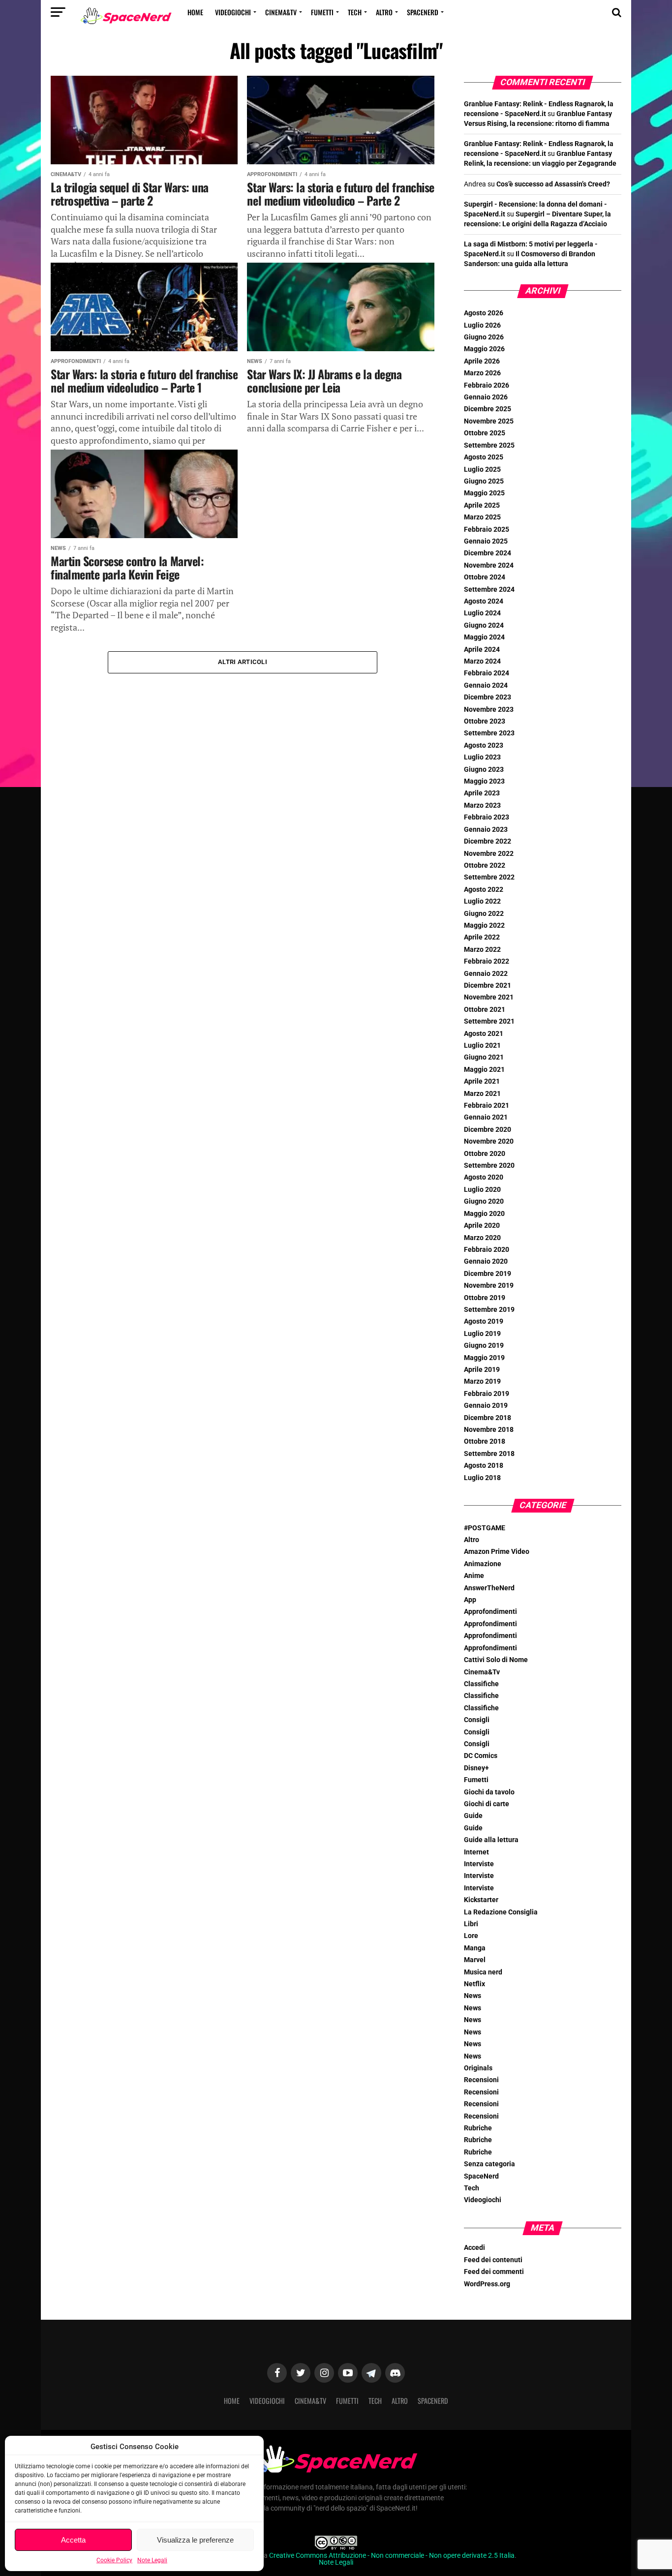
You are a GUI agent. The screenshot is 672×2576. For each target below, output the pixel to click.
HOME (195, 12)
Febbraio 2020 (487, 1250)
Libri (471, 1924)
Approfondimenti (490, 1612)
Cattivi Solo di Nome (496, 1660)
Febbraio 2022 (487, 961)
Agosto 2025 (484, 457)
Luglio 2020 (482, 1190)
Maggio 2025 (484, 493)
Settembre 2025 (489, 445)
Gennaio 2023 (486, 830)
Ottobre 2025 (485, 433)
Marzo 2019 (482, 1381)
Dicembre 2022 (488, 841)
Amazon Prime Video (497, 1552)
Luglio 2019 (482, 1334)
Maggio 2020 (484, 1214)
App (470, 1600)
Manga (475, 1948)
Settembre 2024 (489, 590)
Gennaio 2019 (486, 1406)
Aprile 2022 (482, 937)
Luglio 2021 (482, 1046)
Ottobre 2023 (485, 721)
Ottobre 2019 (485, 1298)
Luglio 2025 (482, 470)
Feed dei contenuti (493, 2260)
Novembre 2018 (489, 1430)
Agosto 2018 (484, 1466)
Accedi (474, 2248)
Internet (476, 1852)
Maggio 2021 (484, 1070)
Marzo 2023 (482, 805)
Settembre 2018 (489, 1454)
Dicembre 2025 (488, 409)
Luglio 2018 (482, 1478)
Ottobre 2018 (485, 1441)
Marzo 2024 (482, 661)
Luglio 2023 (482, 757)
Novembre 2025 (489, 421)
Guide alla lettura (491, 1840)
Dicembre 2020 (488, 1130)
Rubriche (478, 2128)
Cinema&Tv (281, 12)
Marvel (475, 1960)
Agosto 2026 (484, 313)
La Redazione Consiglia (501, 1912)
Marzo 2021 (482, 1094)
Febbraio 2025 (487, 530)
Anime (474, 1576)
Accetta (73, 2540)
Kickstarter (481, 1900)
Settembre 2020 (489, 1166)
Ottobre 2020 (485, 1154)
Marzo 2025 (482, 517)
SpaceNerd (423, 12)
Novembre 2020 (489, 1141)
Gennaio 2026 (486, 397)
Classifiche (481, 1684)
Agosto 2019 (484, 1321)
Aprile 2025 (482, 505)
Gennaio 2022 (486, 974)
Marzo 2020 (482, 1238)
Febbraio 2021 (487, 1106)
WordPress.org (487, 2284)
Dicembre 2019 (488, 1274)
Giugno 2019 (484, 1346)
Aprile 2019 (482, 1370)
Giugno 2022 (484, 914)
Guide (473, 1816)
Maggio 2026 (484, 349)
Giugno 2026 (484, 337)
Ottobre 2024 (485, 577)
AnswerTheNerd (489, 1588)
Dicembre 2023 (488, 697)
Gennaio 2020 (486, 1261)
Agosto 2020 (484, 1177)
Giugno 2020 (484, 1201)
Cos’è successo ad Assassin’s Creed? (553, 184)
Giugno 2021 (484, 1057)
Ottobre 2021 (485, 1010)
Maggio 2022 (484, 925)
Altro (384, 12)
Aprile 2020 (482, 1226)
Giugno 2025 (484, 481)
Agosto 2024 (484, 601)
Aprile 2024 (482, 650)
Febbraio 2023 (487, 817)
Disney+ (476, 1768)
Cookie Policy (114, 2560)
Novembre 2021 (489, 997)
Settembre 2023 (489, 733)
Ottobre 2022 (485, 865)
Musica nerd (483, 1972)
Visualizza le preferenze (195, 2540)
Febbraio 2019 (487, 1394)
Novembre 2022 (489, 854)
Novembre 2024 (489, 565)
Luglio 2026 (482, 325)
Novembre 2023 (489, 710)
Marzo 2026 (482, 373)
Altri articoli (243, 662)
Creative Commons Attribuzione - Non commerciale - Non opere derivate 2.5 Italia (392, 2556)
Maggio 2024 (484, 637)
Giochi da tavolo (489, 1792)
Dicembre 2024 (488, 553)
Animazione (483, 1564)
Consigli (477, 1720)
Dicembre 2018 (488, 1418)
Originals (478, 2068)
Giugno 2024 (484, 625)
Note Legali (152, 2560)
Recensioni (481, 2080)
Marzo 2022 (482, 950)
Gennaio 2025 (486, 541)
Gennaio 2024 (486, 685)
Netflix (474, 1984)
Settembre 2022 (489, 877)
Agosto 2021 (484, 1034)
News (473, 1996)
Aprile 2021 (482, 1081)
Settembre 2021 (489, 1021)
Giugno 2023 (484, 770)
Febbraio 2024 (487, 673)
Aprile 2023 (482, 793)
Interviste (479, 1864)
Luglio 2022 (482, 901)
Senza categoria (489, 2164)
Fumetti (322, 12)
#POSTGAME (485, 1528)
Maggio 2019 (484, 1358)
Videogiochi (233, 12)
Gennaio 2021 (486, 1117)
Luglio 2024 (482, 613)
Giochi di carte (487, 1804)
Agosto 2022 (484, 890)
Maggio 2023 (484, 781)
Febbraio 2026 (487, 385)
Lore (471, 1936)
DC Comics (481, 1756)
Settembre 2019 (489, 1310)
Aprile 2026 (482, 361)
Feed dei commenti (494, 2272)
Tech (355, 12)
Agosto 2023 (484, 745)
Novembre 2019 (489, 1286)
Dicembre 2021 (488, 985)
